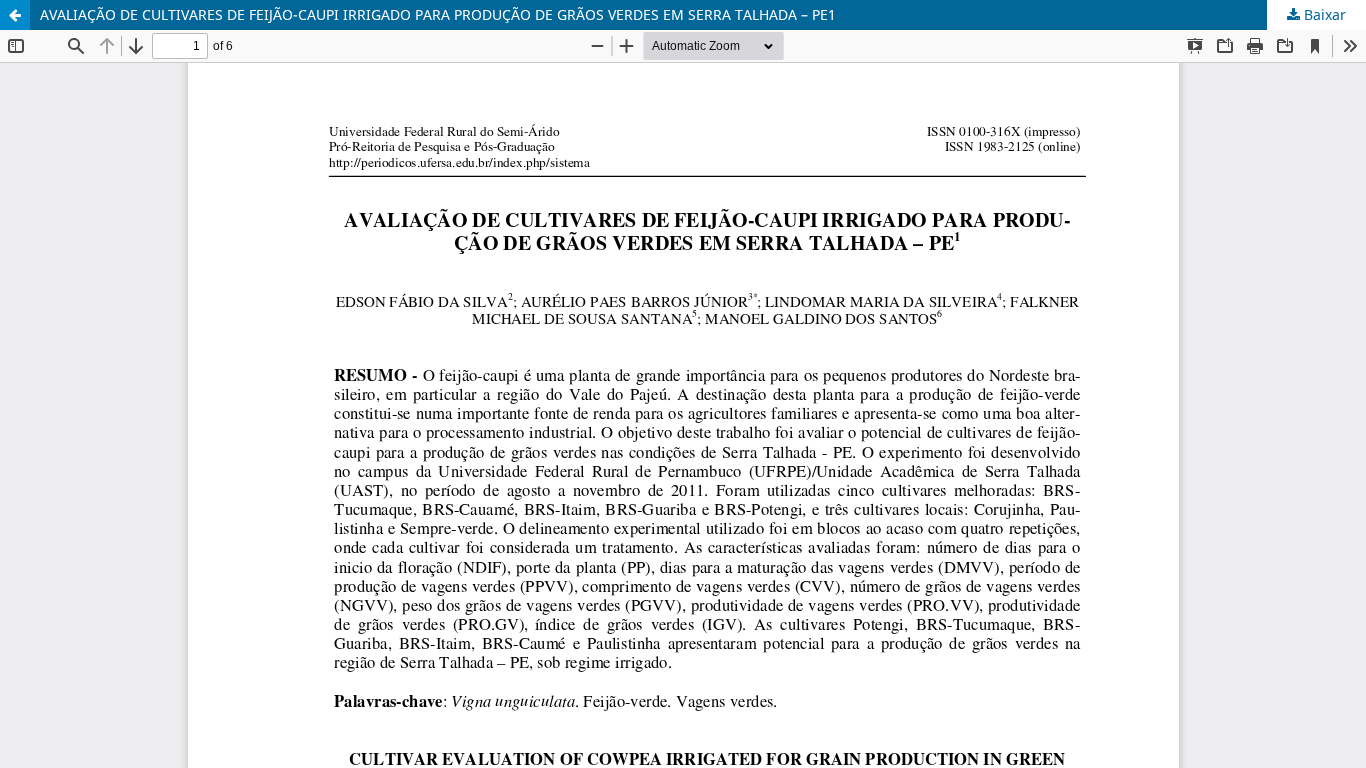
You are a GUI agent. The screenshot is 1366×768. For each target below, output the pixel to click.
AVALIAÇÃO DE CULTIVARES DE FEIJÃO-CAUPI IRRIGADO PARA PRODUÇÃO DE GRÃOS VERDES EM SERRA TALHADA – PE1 (438, 14)
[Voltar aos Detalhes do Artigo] (15, 15)
